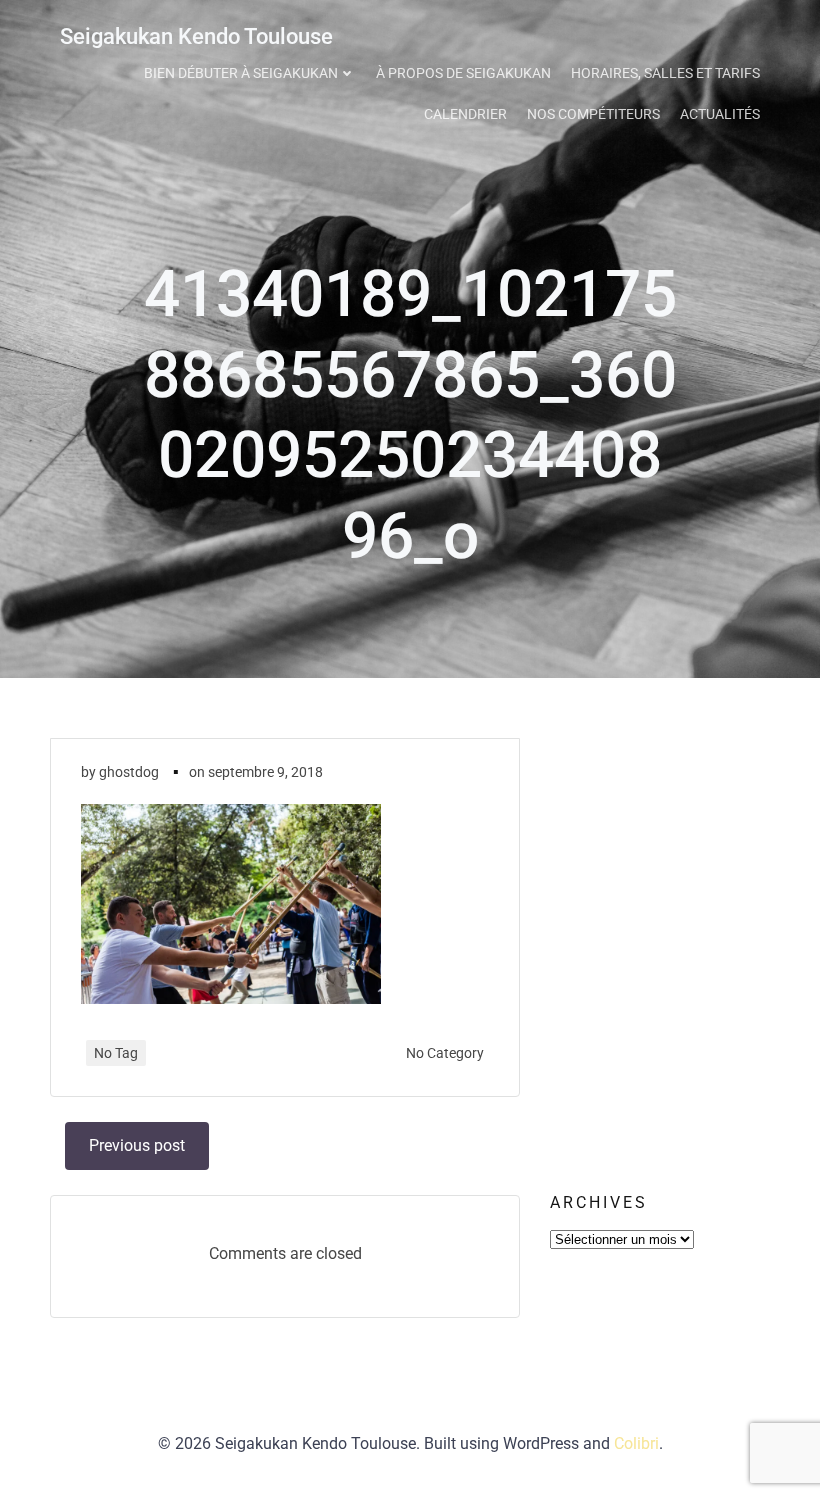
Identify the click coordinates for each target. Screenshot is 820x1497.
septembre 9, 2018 (265, 772)
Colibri (636, 1443)
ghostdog (129, 772)
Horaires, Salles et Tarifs (665, 73)
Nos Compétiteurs (593, 114)
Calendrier (465, 114)
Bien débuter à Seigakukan (241, 73)
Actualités (720, 114)
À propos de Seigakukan (463, 73)
